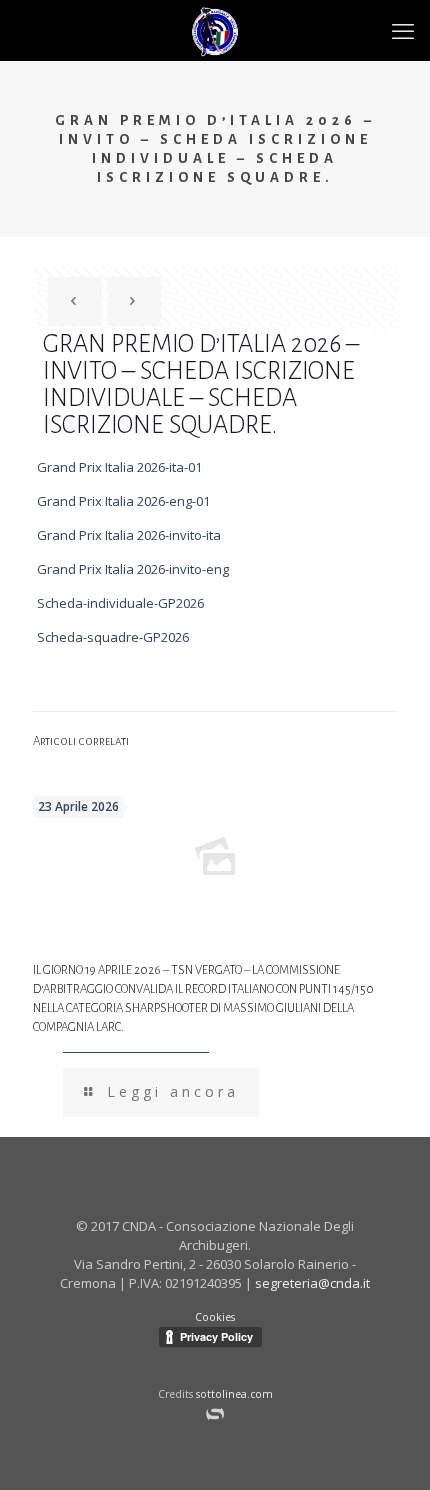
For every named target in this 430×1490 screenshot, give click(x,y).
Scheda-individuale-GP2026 (120, 603)
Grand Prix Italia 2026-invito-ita (129, 535)
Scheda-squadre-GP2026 (113, 637)
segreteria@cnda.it (312, 1283)
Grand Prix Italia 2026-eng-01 (123, 501)
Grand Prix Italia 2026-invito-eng (133, 569)
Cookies (215, 1317)
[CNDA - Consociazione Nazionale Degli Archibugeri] (215, 30)
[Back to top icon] (403, 1460)
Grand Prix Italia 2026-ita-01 (119, 467)
